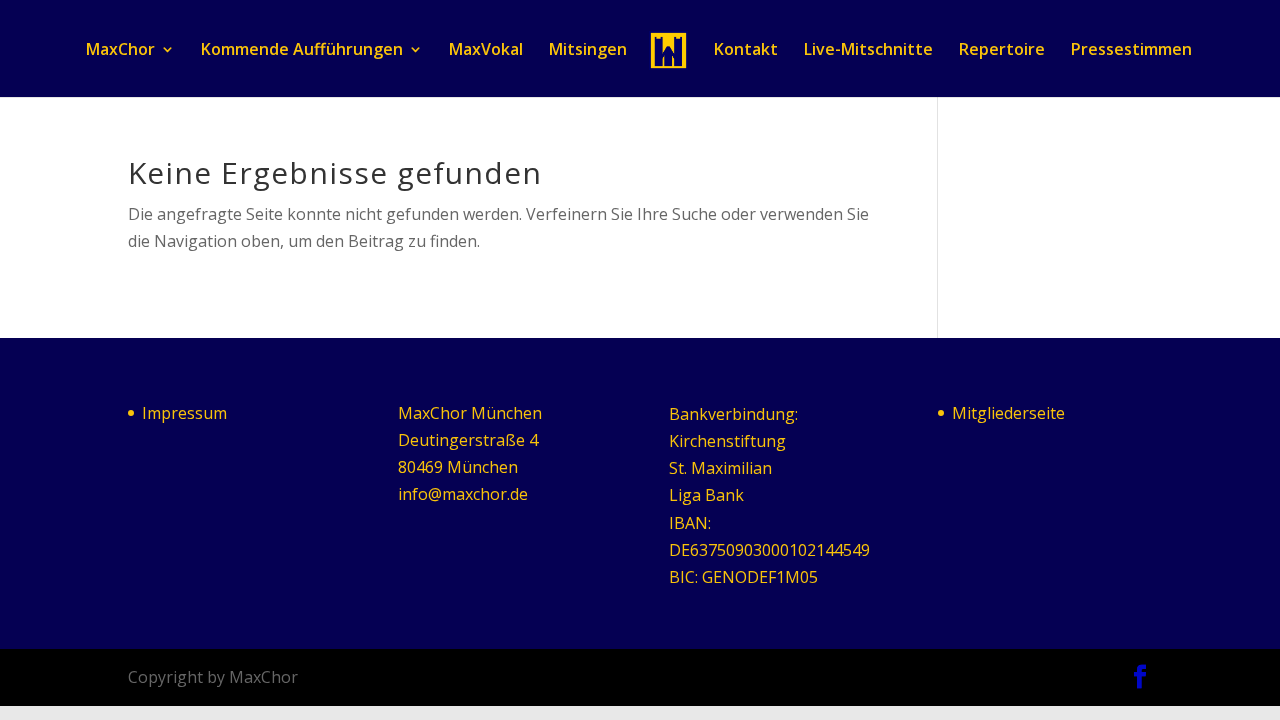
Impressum (184, 413)
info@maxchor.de (463, 494)
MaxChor (120, 51)
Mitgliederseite (1008, 413)
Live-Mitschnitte (868, 51)
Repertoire (1002, 51)
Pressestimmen (1131, 51)
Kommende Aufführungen (302, 51)
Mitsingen (588, 51)
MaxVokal (486, 51)
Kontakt (746, 51)
